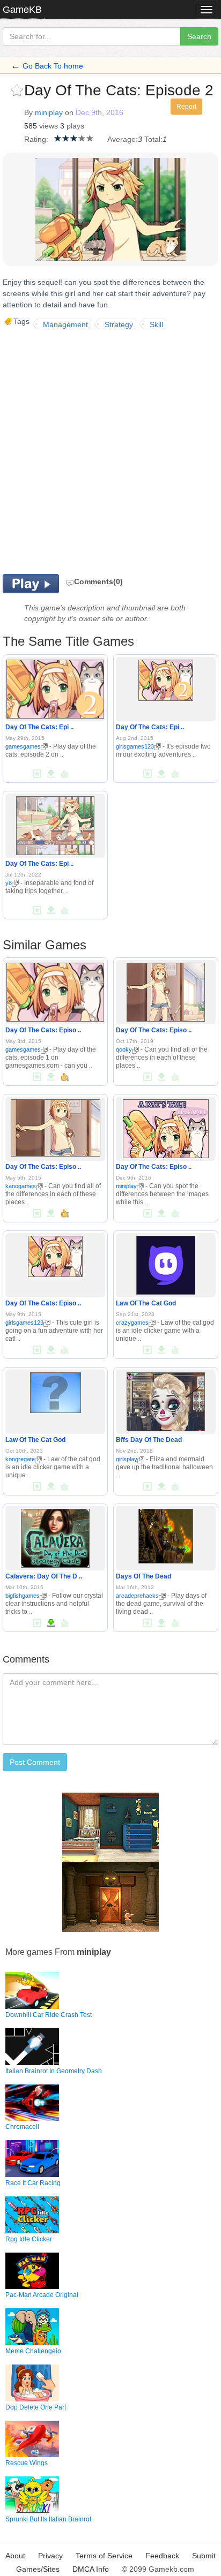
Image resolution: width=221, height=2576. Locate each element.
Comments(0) (98, 581)
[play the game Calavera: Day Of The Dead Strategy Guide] (55, 1536)
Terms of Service (104, 2556)
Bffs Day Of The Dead (149, 1440)
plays (75, 126)
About (15, 2556)
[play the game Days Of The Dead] (166, 1534)
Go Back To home (53, 66)
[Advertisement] (110, 450)
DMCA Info (91, 2569)
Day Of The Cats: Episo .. (43, 1030)
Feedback (162, 2556)
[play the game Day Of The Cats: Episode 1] (55, 990)
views (49, 126)
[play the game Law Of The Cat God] (166, 1263)
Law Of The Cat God (146, 1303)
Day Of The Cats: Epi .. (39, 727)
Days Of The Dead (143, 1576)
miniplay (49, 112)
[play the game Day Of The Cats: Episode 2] (55, 687)
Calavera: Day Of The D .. (44, 1576)
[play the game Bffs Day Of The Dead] (166, 1400)
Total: (153, 139)
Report (186, 107)
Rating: (36, 139)
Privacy (50, 2556)
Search (199, 36)
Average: (123, 139)
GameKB (22, 10)
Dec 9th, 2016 (100, 112)
